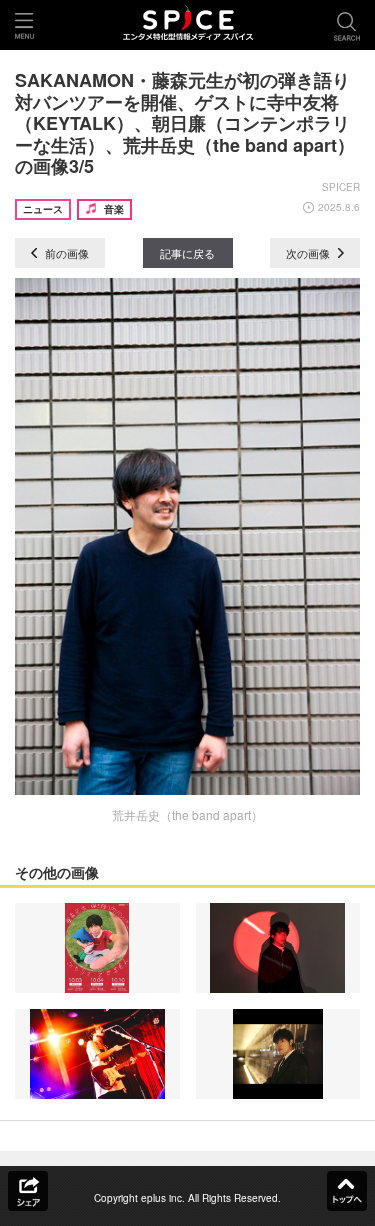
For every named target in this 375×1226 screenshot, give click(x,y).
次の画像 (309, 253)
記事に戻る (187, 253)
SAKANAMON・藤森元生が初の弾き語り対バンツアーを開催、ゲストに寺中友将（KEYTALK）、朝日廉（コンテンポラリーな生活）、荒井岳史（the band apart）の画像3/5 (185, 123)
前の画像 (65, 253)
